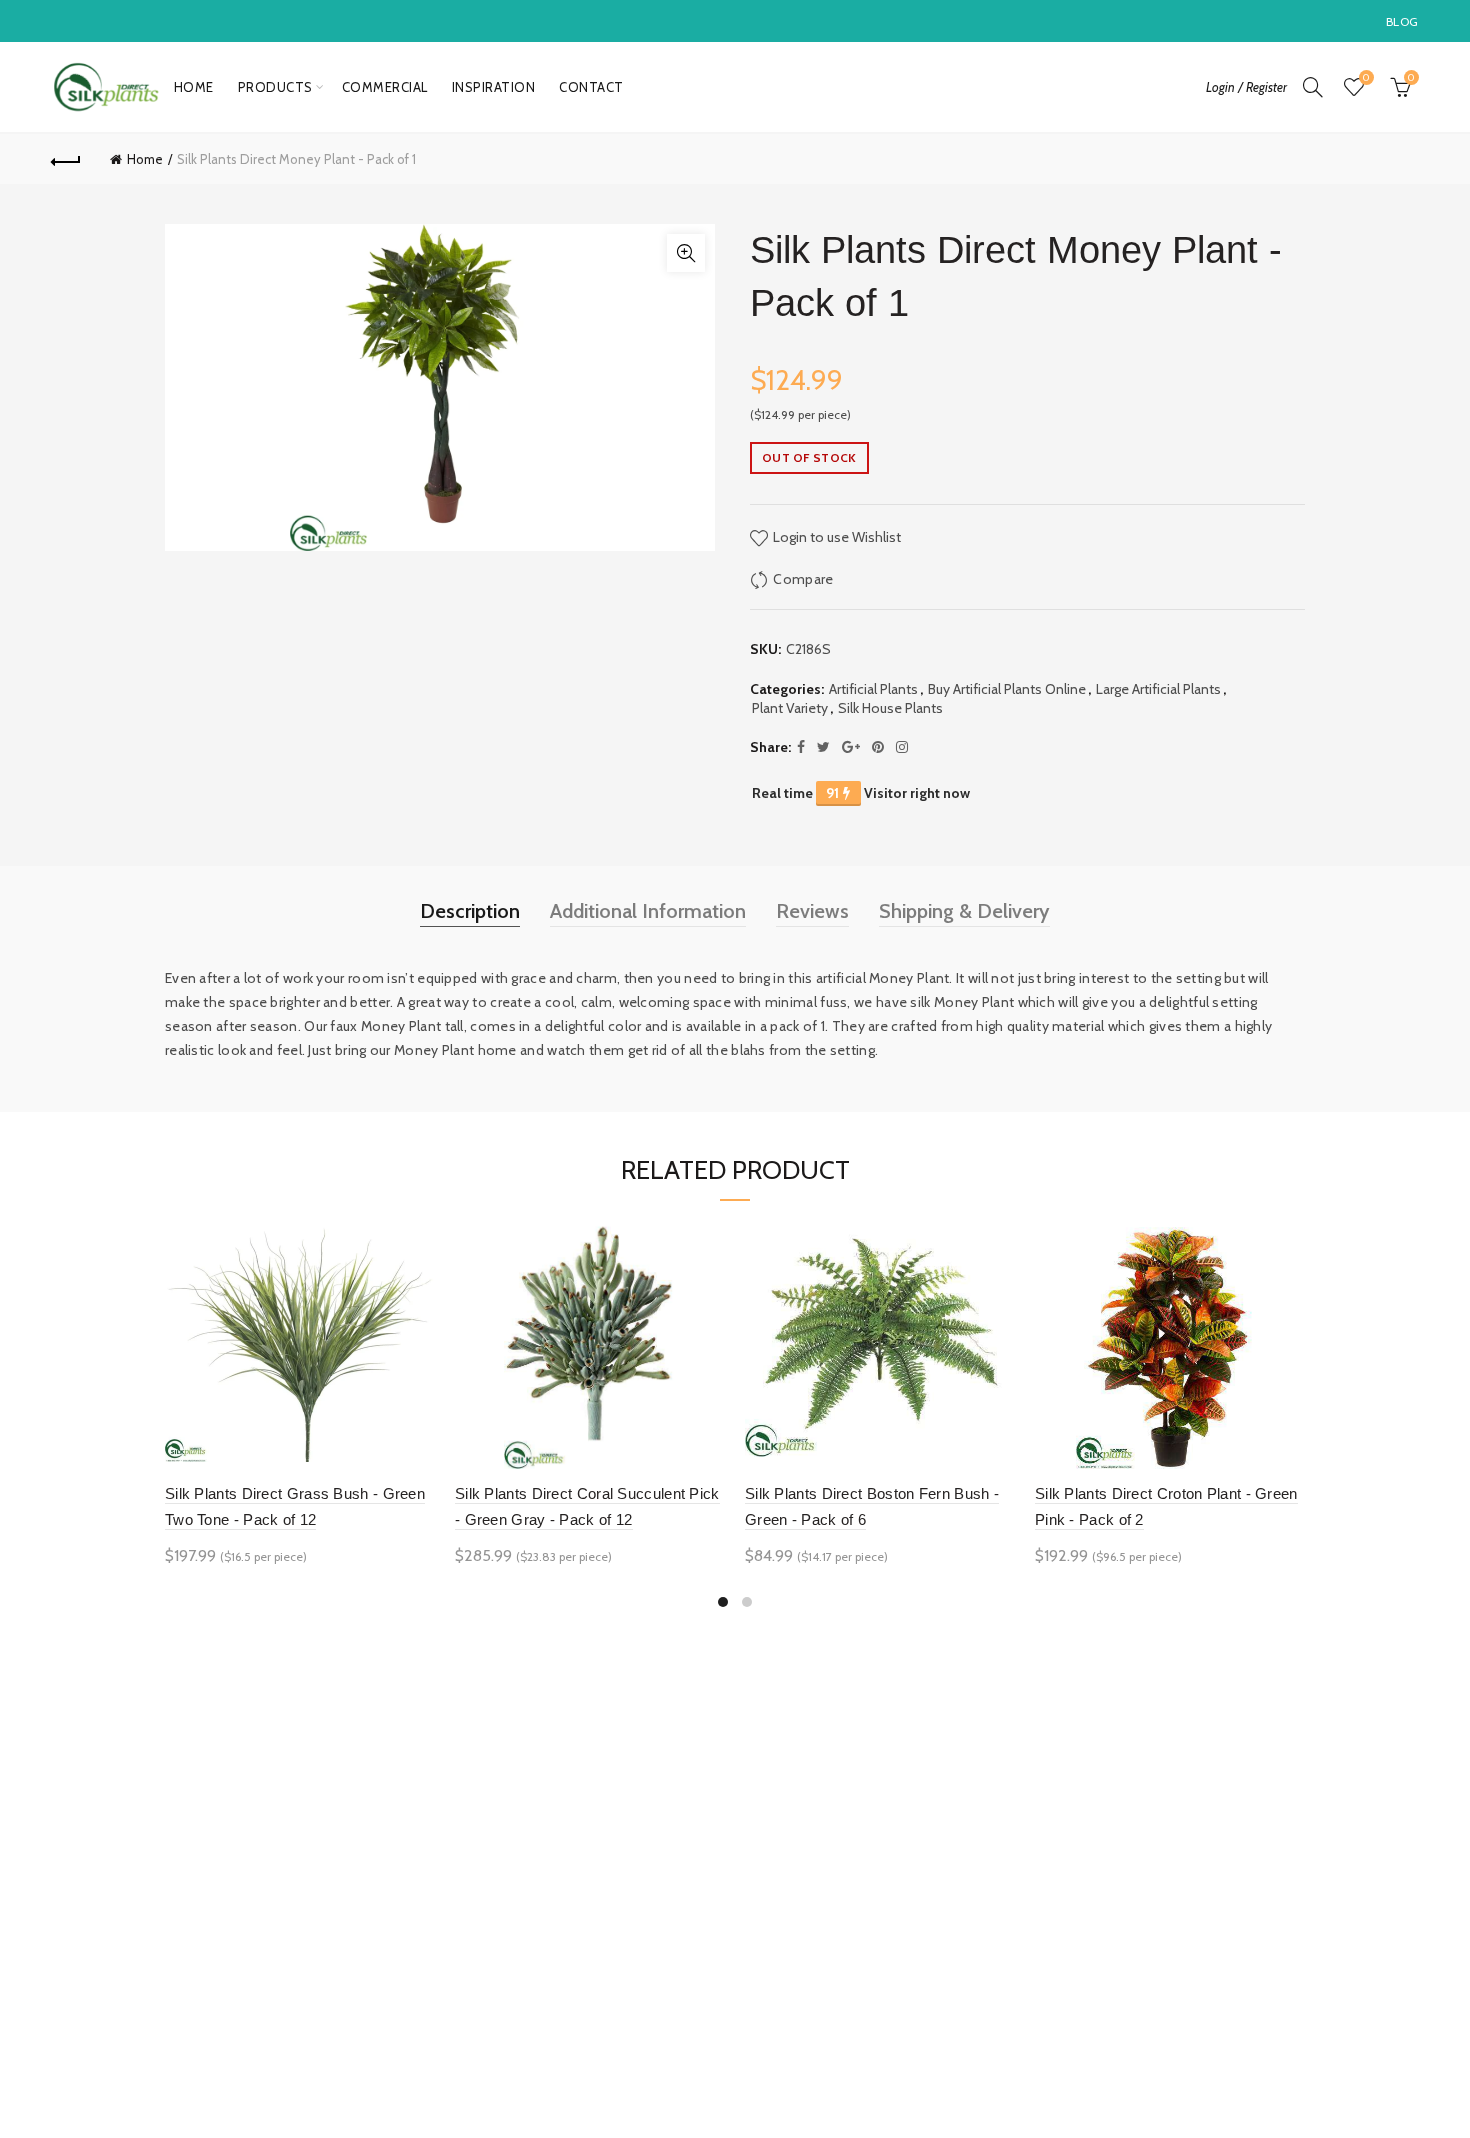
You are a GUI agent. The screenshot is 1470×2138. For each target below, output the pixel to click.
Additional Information (648, 911)
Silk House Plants (890, 708)
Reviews (812, 911)
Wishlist (1366, 78)
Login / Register (1246, 87)
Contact (591, 87)
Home (194, 87)
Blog (1402, 21)
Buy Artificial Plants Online (1007, 689)
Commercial (385, 87)
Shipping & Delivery (964, 911)
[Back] (67, 159)
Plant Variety (790, 708)
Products (275, 87)
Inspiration (494, 87)
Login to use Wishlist (835, 537)
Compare (803, 579)
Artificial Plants (873, 689)
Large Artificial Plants (1158, 689)
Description (470, 911)
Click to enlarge (686, 253)
